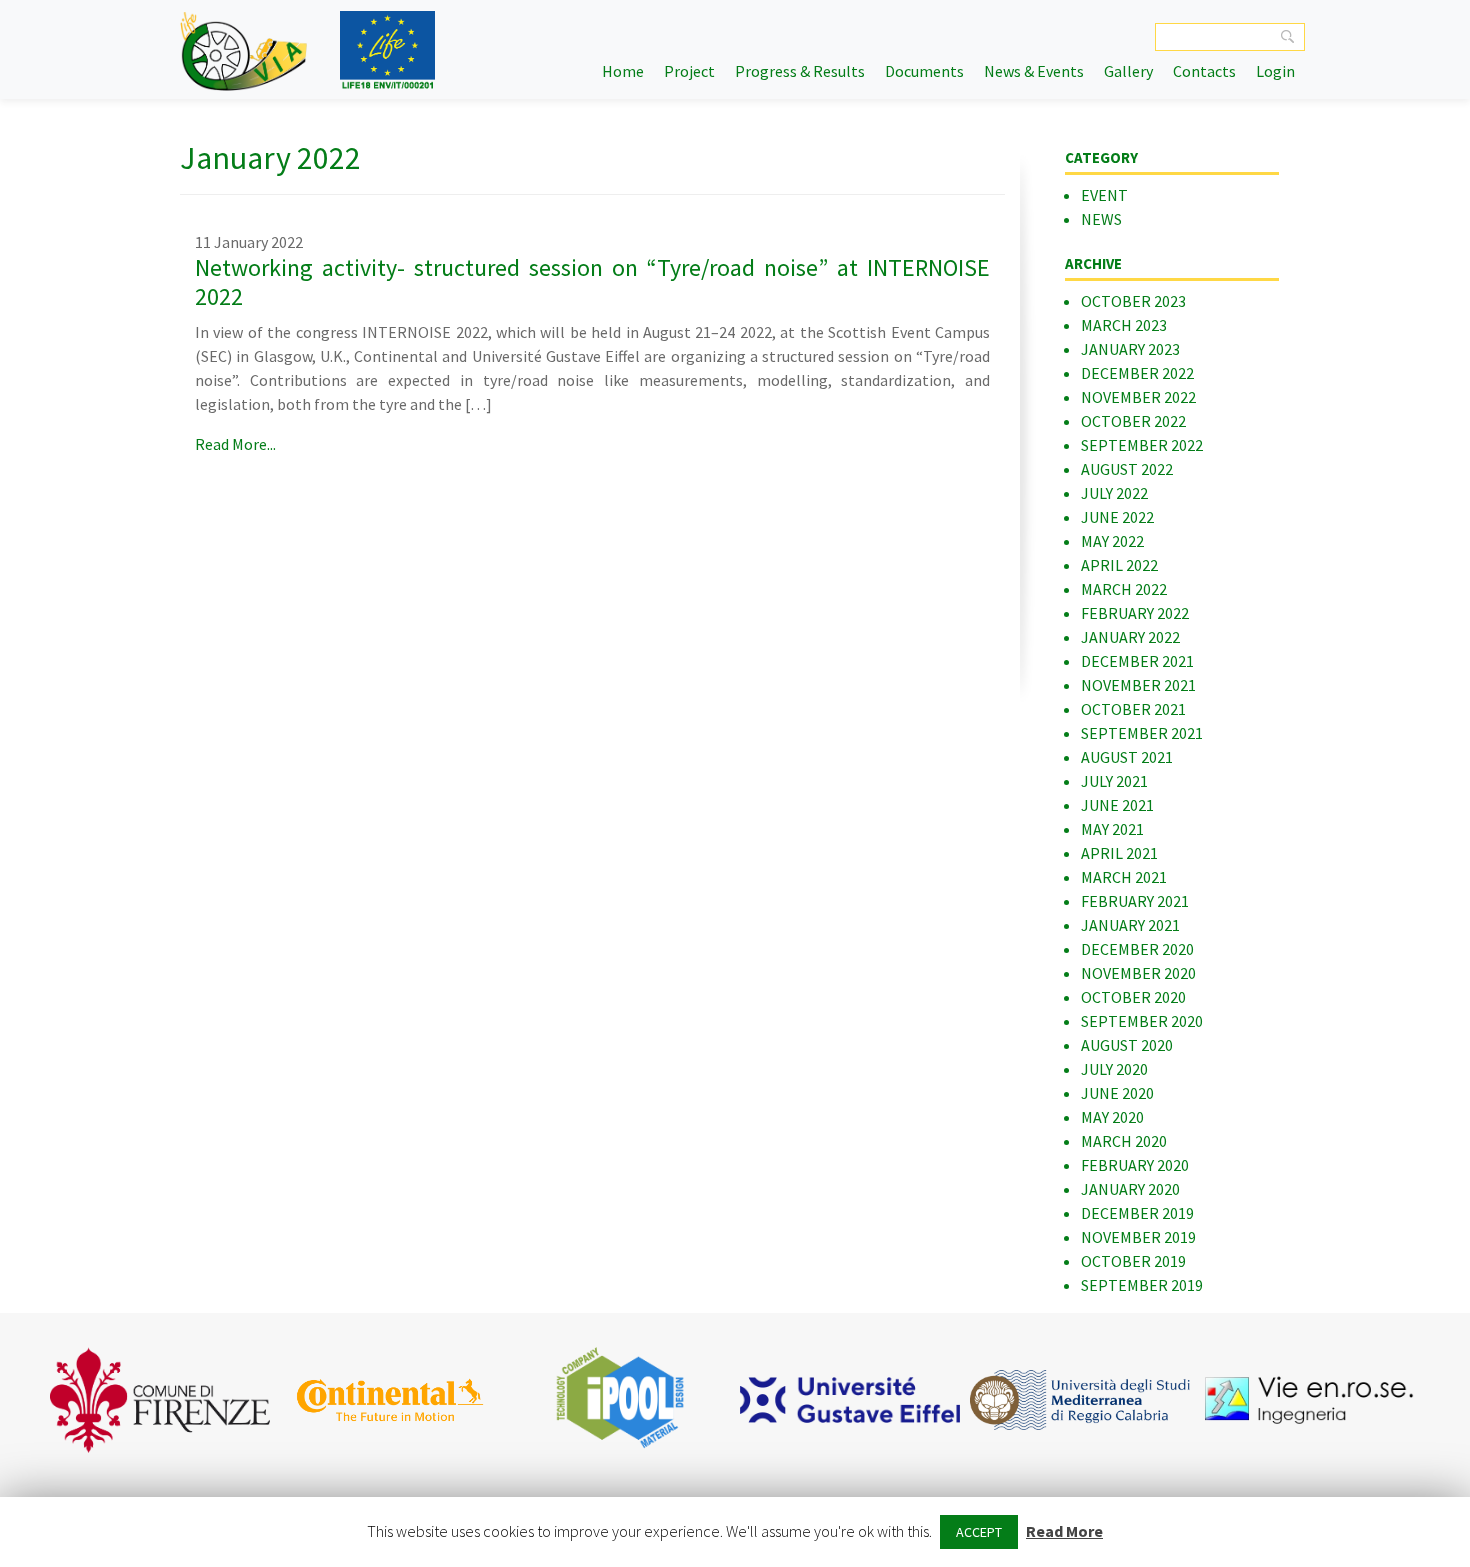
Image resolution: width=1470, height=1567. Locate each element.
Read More (1064, 1531)
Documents (924, 71)
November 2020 (1138, 973)
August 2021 (1127, 757)
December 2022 (1137, 373)
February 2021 (1135, 901)
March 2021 (1124, 877)
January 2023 (1130, 349)
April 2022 (1119, 565)
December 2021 (1137, 661)
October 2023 (1133, 301)
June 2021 (1117, 805)
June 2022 (1117, 517)
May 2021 (1112, 829)
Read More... (235, 444)
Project (689, 71)
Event (1104, 195)
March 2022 (1124, 589)
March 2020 (1124, 1141)
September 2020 (1142, 1021)
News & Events (1034, 71)
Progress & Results (800, 71)
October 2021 (1133, 709)
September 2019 (1142, 1285)
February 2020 (1135, 1165)
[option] (160, 1400)
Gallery (1128, 71)
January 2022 (1130, 637)
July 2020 (1114, 1069)
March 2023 (1124, 325)
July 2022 (1114, 493)
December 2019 (1137, 1213)
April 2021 (1119, 853)
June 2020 (1117, 1093)
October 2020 (1133, 997)
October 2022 (1133, 421)
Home (623, 71)
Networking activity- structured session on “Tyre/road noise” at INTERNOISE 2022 (592, 282)
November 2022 (1138, 397)
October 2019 (1133, 1261)
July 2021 (1114, 781)
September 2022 (1142, 445)
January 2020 (1130, 1189)
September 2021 (1142, 733)
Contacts (1204, 71)
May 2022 (1112, 541)
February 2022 (1135, 613)
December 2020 (1137, 949)
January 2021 (1130, 925)
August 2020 (1127, 1045)
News (1101, 219)
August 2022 (1127, 469)
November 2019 (1138, 1237)
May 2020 (1112, 1117)
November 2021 (1138, 685)
